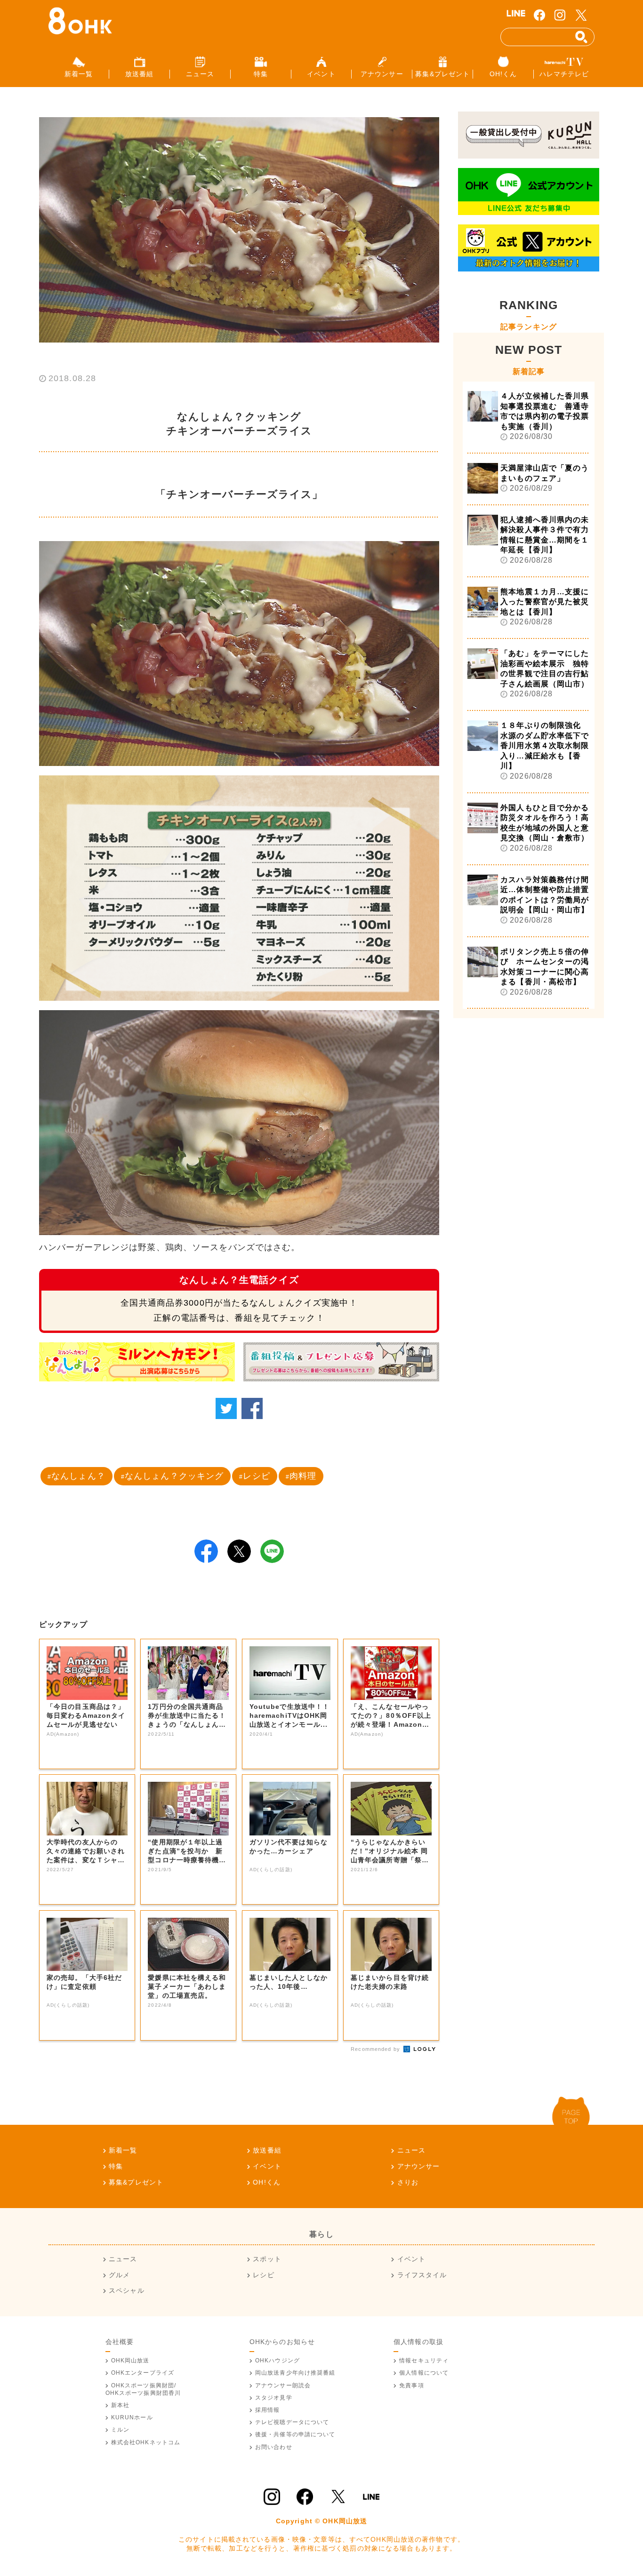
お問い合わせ (274, 2447)
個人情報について (424, 2373)
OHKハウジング (277, 2361)
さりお (408, 2182)
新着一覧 (123, 2150)
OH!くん (267, 2182)
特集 (116, 2166)
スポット (267, 2259)
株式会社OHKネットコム (146, 2442)
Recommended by (376, 2049)
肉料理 (303, 1476)
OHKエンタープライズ (143, 2373)
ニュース (411, 2150)
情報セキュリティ (424, 2361)
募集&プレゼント (136, 2182)
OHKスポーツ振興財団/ (143, 2389)
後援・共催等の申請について (295, 2434)
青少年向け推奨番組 (295, 2373)
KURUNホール (132, 2417)
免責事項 (411, 2385)
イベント (267, 2166)
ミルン (120, 2430)
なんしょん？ (78, 1476)
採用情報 (267, 2410)
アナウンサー (418, 2166)
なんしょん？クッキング (174, 1476)
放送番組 (267, 2150)
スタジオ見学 (274, 2398)
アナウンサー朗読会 (283, 2385)
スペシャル (127, 2290)
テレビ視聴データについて (292, 2422)
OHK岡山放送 (130, 2361)
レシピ (256, 1476)
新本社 (120, 2405)
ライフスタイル (422, 2275)
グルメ (119, 2275)
